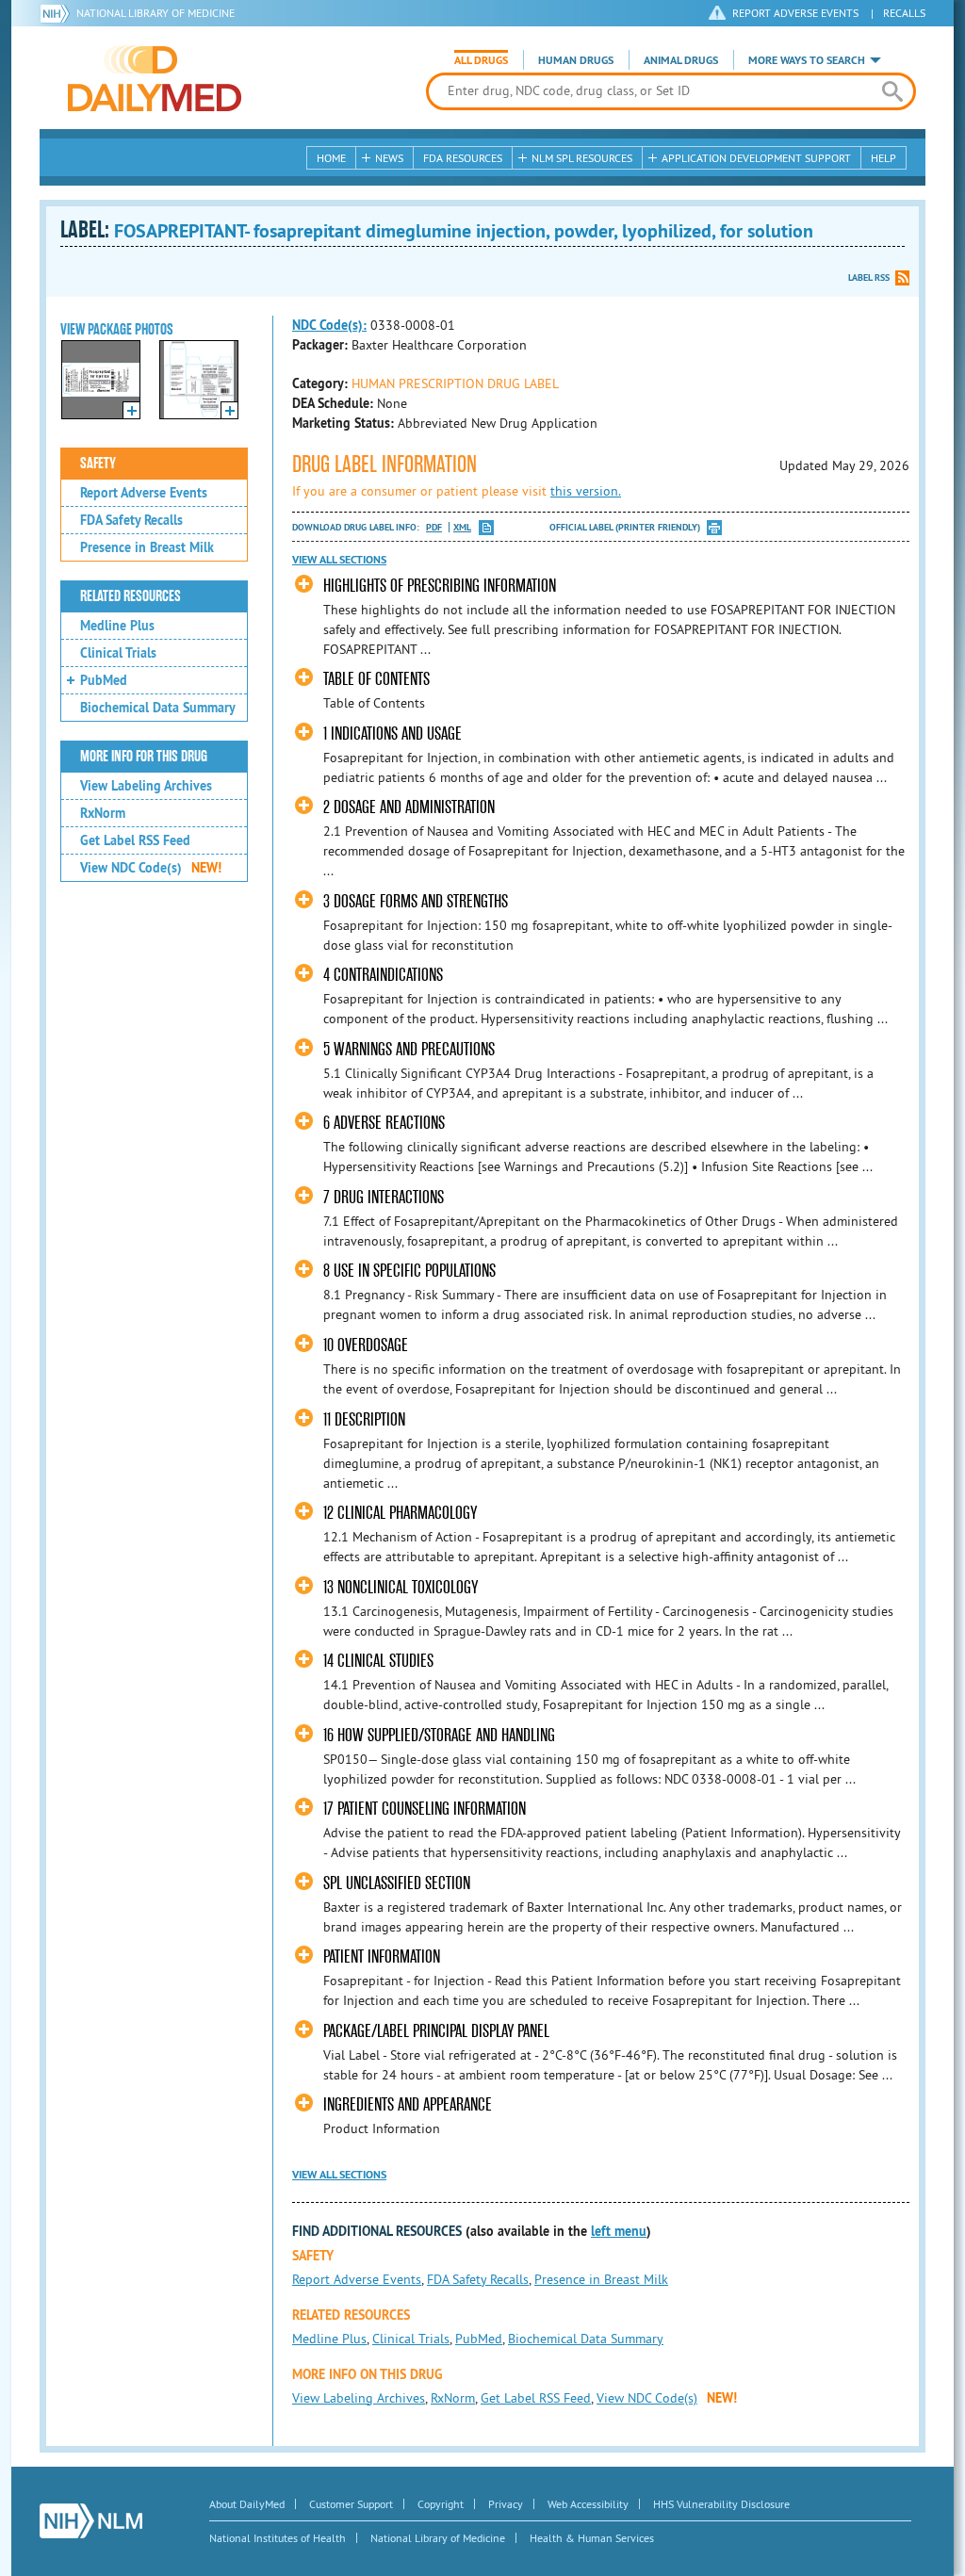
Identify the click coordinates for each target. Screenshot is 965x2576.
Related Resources (131, 596)
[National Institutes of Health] (58, 13)
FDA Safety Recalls (131, 520)
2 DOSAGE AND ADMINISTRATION (409, 807)
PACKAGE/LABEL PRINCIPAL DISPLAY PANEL (436, 2031)
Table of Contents (376, 679)
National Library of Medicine (155, 13)
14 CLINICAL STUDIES (378, 1661)
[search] (892, 91)
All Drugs (481, 60)
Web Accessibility (588, 2504)
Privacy (506, 2504)
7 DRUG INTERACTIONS (384, 1197)
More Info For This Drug (144, 757)
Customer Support (351, 2504)
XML (462, 527)
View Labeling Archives (146, 786)
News (389, 158)
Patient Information (382, 1956)
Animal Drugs (681, 60)
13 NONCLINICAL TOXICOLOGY (401, 1587)
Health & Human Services (592, 2538)
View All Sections (339, 560)
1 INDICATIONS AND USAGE (393, 734)
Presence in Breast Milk (147, 547)
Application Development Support (756, 158)
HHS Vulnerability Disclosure (721, 2504)
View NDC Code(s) (151, 868)
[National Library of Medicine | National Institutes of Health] (91, 2521)
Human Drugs (576, 60)
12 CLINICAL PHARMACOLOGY (400, 1513)
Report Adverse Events (144, 493)
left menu (619, 2231)
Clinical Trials (118, 653)
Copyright (441, 2504)
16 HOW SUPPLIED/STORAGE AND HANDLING (439, 1735)
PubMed (104, 680)
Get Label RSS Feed (135, 840)
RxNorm (103, 813)
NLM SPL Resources (582, 158)
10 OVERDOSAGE (366, 1345)
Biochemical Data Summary (158, 708)
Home (331, 158)
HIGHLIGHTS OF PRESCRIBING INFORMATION (440, 586)
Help (883, 158)
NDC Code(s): (329, 325)
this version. (586, 491)
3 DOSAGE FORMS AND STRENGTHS (416, 901)
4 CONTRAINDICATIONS (383, 975)
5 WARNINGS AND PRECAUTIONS (409, 1049)
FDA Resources (463, 158)
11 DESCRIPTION (364, 1419)
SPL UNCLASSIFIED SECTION (397, 1883)
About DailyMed (247, 2504)
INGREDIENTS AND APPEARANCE (408, 2104)
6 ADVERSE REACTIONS (384, 1123)
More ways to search (807, 60)
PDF (434, 527)
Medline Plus (117, 626)
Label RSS (869, 277)
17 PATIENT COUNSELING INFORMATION (425, 1809)
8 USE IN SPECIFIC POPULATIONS (409, 1271)
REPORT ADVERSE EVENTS (795, 13)
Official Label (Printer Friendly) (625, 527)
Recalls (904, 13)
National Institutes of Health (278, 2538)
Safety (98, 464)
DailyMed (155, 78)
